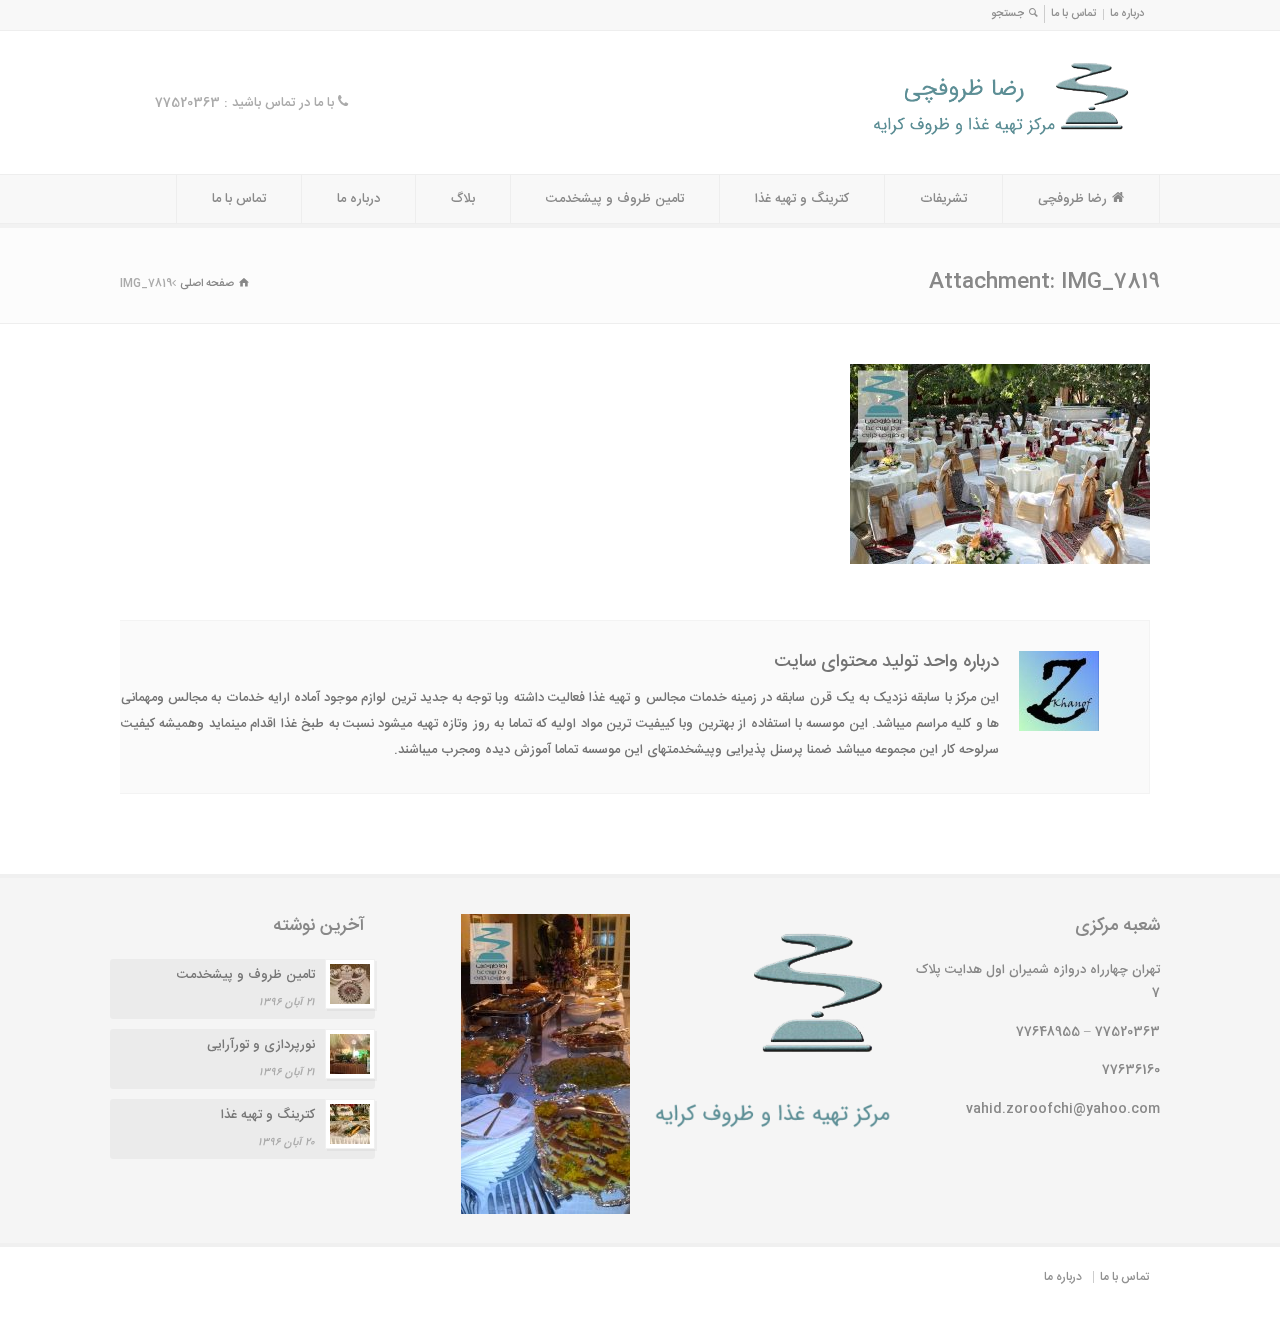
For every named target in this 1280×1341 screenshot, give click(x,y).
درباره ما (1127, 14)
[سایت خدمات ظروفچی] (951, 137)
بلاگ (463, 199)
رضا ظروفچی (1072, 199)
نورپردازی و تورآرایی (261, 1045)
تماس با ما (1074, 14)
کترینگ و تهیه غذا (802, 199)
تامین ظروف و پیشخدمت (615, 199)
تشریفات (943, 199)
